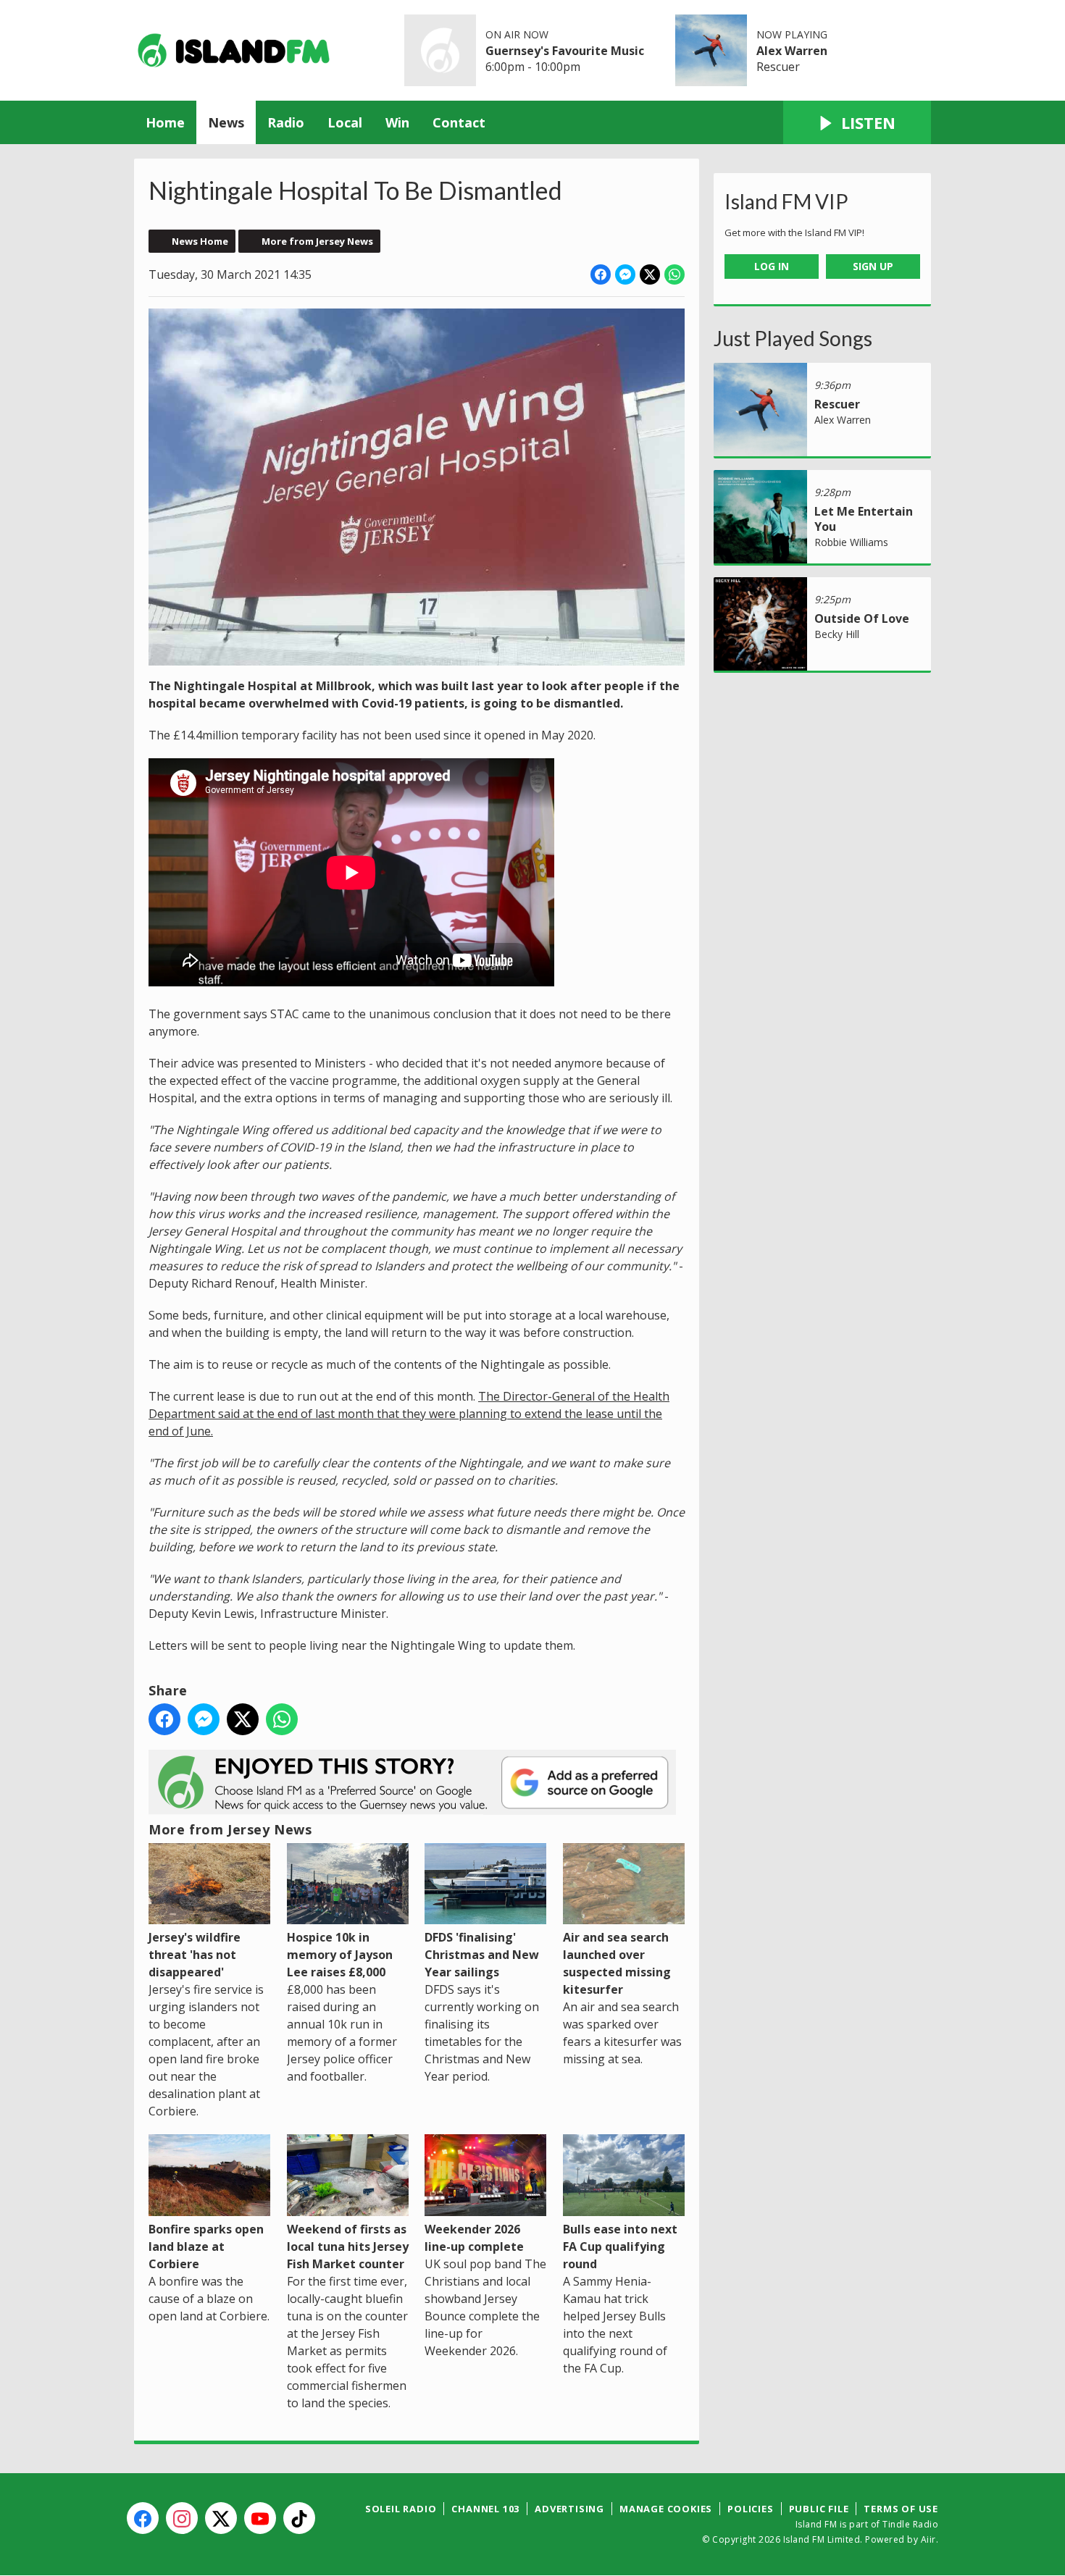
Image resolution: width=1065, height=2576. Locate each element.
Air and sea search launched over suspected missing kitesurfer (617, 1963)
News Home (200, 241)
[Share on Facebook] (601, 274)
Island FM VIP (786, 201)
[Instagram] (182, 2518)
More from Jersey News (317, 241)
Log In (772, 266)
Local (345, 122)
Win (397, 122)
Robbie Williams (851, 542)
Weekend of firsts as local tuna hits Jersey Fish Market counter (348, 2246)
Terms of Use (901, 2509)
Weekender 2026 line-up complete (474, 2237)
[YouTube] (260, 2518)
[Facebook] (143, 2518)
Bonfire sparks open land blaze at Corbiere (206, 2246)
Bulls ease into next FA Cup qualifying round (620, 2246)
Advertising (569, 2509)
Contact (459, 122)
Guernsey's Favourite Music (565, 51)
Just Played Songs (793, 338)
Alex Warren (792, 51)
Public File (819, 2509)
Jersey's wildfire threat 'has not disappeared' (195, 1955)
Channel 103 (485, 2509)
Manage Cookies (666, 2509)
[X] (221, 2518)
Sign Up (873, 266)
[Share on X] (650, 274)
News (226, 122)
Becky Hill (837, 634)
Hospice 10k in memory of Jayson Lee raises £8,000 (340, 1955)
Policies (750, 2509)
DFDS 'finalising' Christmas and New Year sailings (482, 1955)
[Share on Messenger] (625, 274)
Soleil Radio (401, 2509)
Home (165, 122)
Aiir (928, 2539)
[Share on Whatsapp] (674, 274)
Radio (286, 122)
